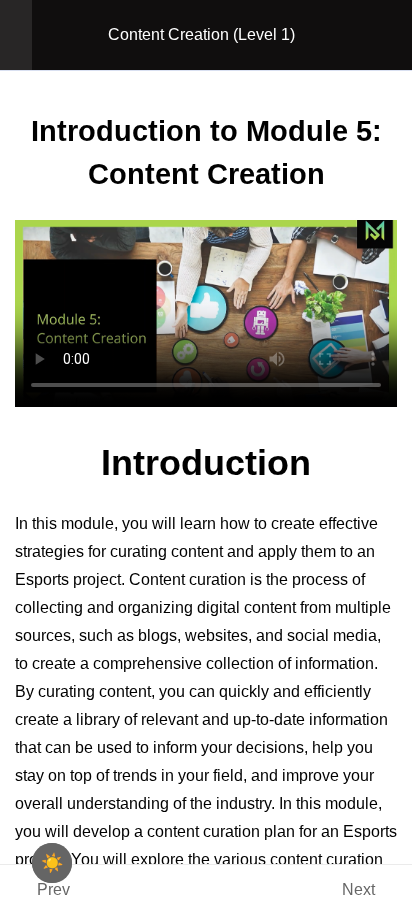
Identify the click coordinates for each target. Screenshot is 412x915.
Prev (53, 889)
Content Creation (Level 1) (201, 34)
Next (358, 889)
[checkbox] (52, 863)
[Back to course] (391, 35)
